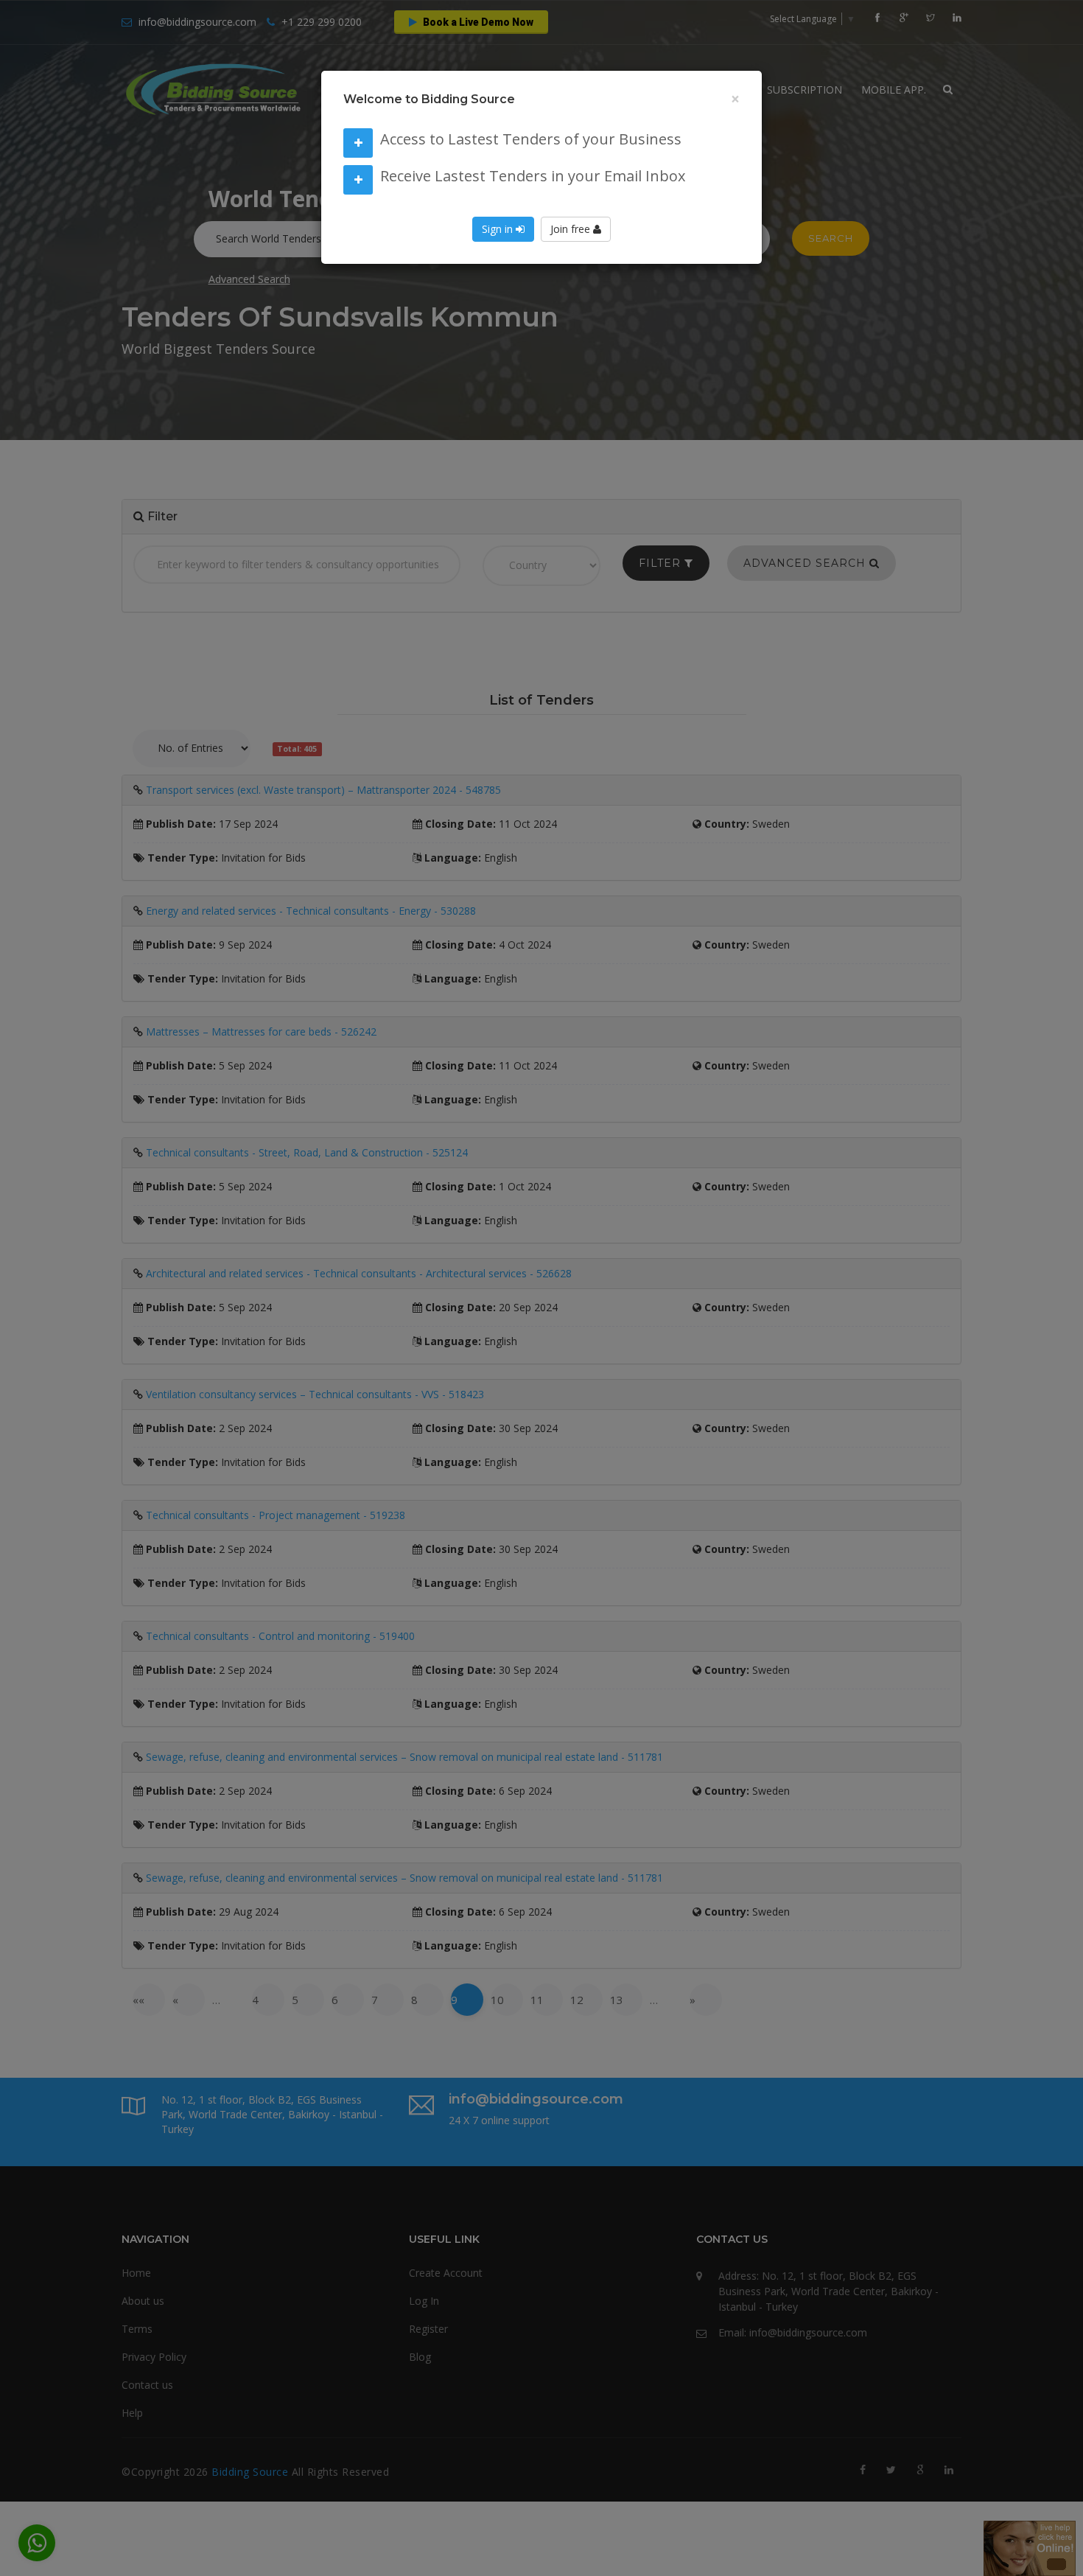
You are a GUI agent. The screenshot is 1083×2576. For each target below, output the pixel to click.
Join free (572, 233)
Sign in (499, 233)
